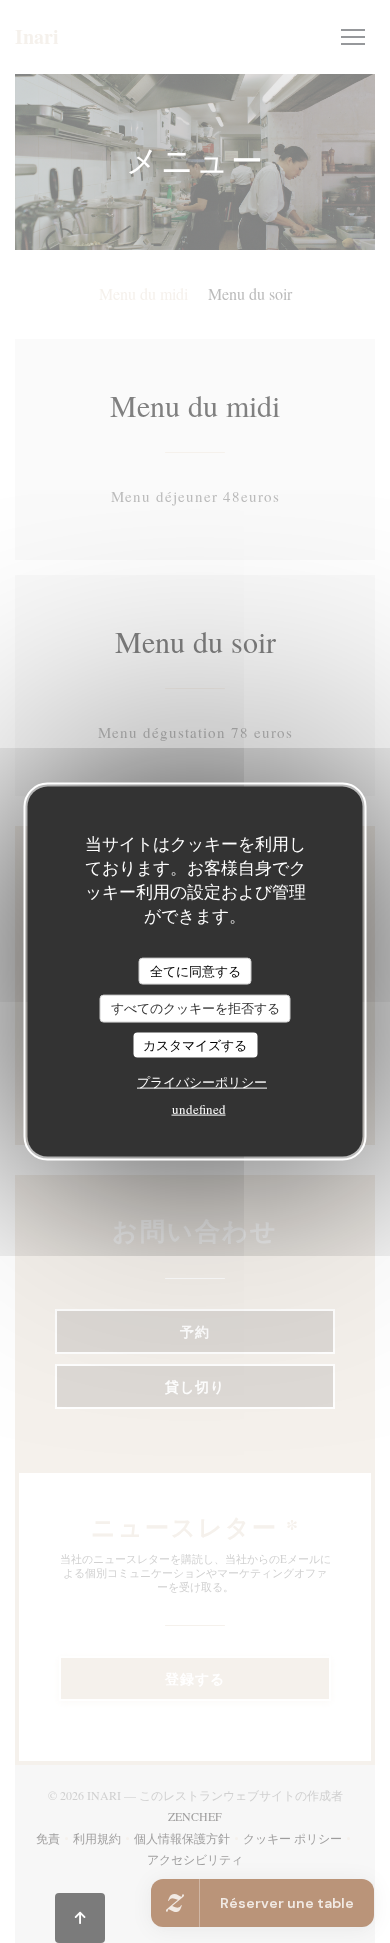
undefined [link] (199, 1109)
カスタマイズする (195, 1044)
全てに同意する (195, 970)
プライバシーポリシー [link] (202, 1082)
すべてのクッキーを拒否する (195, 1008)
